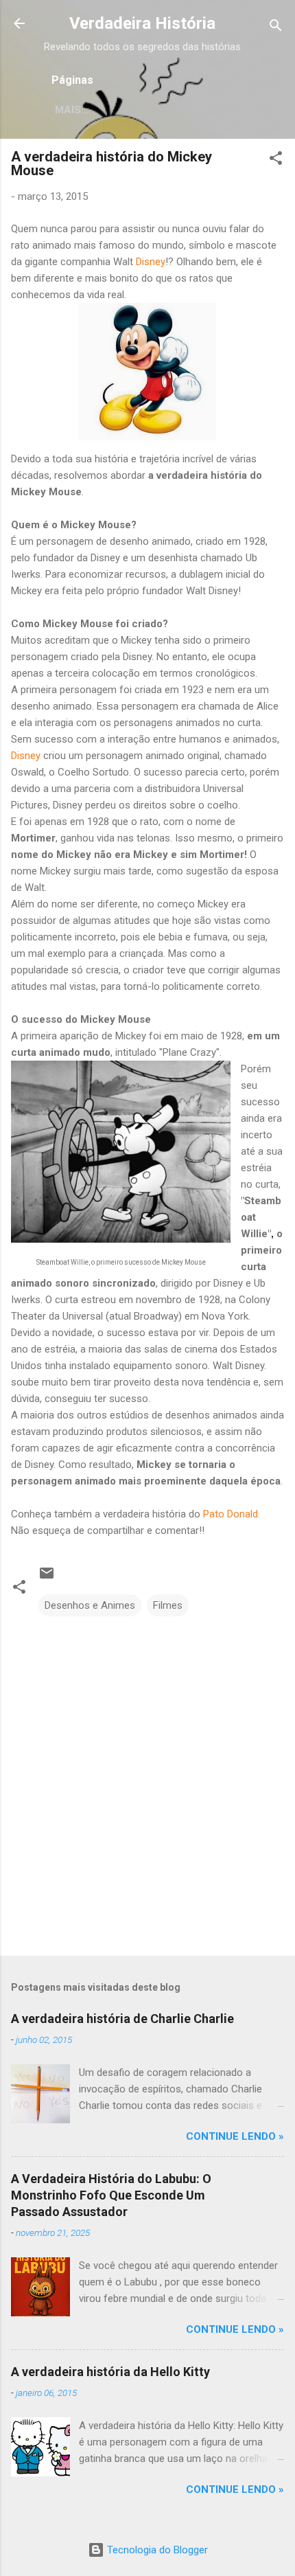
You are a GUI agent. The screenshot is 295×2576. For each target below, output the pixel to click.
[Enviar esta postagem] (47, 1578)
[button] (276, 160)
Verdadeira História (142, 23)
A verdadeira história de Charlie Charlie (122, 2019)
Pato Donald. (232, 1514)
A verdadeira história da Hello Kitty (110, 2372)
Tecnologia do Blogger (156, 2550)
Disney (151, 262)
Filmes (168, 1605)
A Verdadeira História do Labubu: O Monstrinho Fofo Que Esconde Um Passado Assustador (111, 2195)
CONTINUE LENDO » (235, 2136)
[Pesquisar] (276, 28)
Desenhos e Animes (90, 1605)
